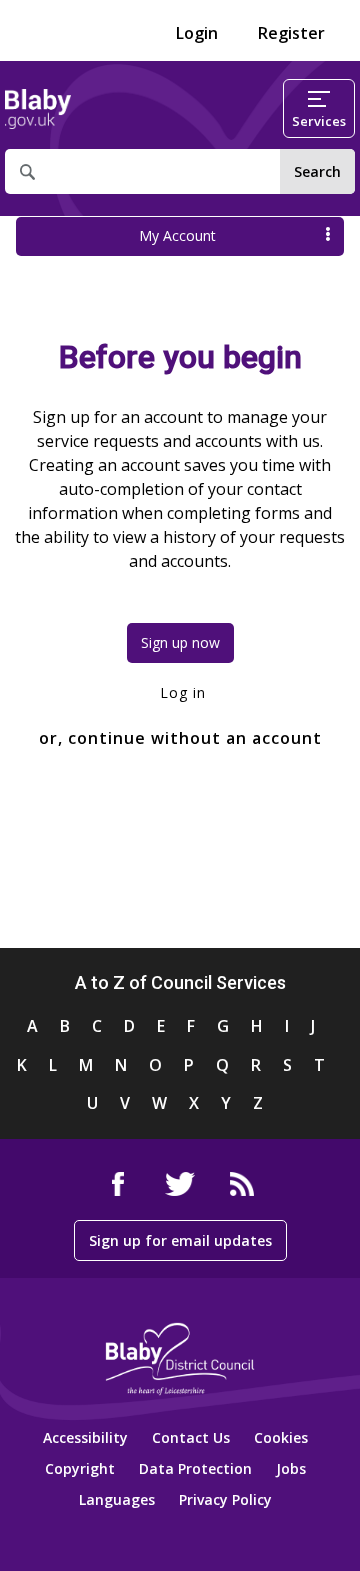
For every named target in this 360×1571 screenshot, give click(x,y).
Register (291, 33)
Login (197, 33)
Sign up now (180, 642)
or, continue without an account (180, 738)
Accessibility (85, 1437)
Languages (117, 1499)
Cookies (281, 1437)
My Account (177, 235)
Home (38, 109)
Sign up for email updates (180, 1240)
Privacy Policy (225, 1499)
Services (319, 121)
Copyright (80, 1468)
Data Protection (195, 1468)
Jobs (291, 1468)
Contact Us (191, 1437)
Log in (180, 692)
